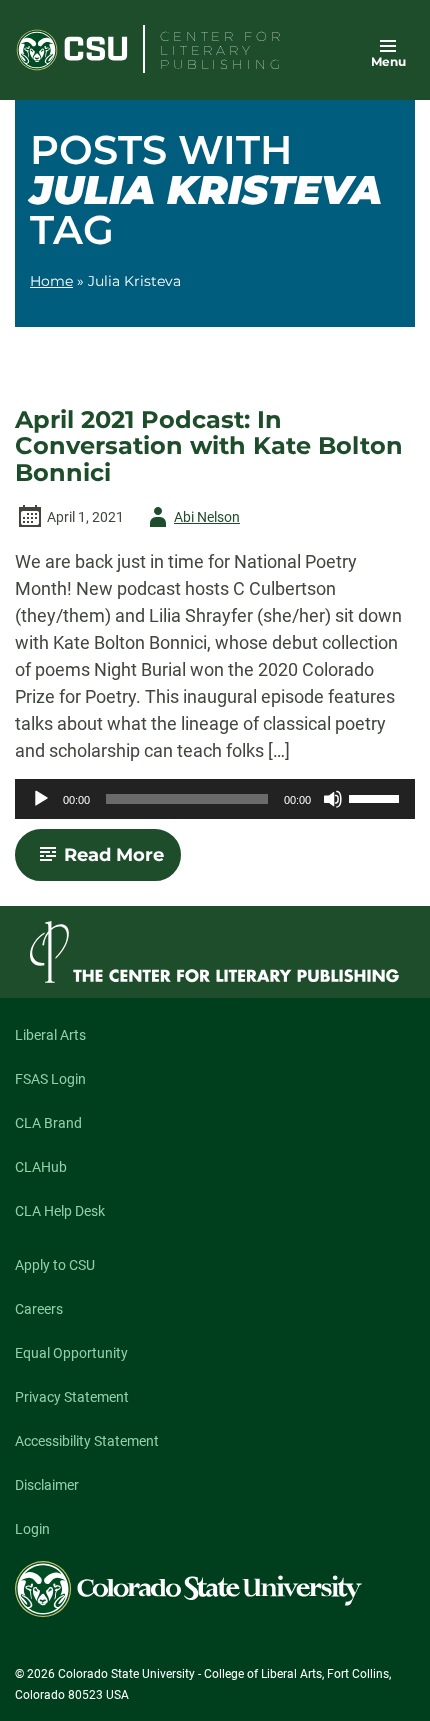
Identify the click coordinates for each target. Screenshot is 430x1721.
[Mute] (333, 799)
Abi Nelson (191, 520)
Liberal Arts (50, 1035)
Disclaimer (47, 1485)
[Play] (41, 799)
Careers (39, 1309)
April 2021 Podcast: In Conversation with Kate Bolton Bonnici (209, 446)
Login (32, 1529)
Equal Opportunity (71, 1353)
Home (51, 281)
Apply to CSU (55, 1265)
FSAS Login (50, 1079)
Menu (388, 61)
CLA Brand (48, 1123)
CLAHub (41, 1167)
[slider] (377, 797)
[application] (215, 799)
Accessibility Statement (87, 1441)
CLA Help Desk (60, 1211)
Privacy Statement (72, 1397)
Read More (122, 862)
